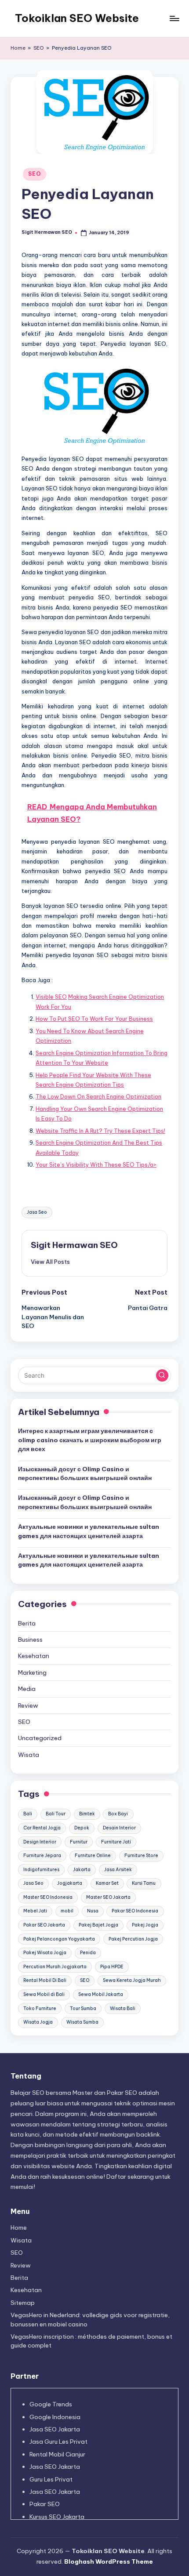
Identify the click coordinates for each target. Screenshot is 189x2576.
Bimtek (87, 1814)
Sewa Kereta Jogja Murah (132, 1980)
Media (27, 1689)
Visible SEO (51, 997)
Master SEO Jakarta (108, 1897)
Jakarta (82, 1870)
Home (18, 48)
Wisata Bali (123, 2008)
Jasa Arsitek (118, 1870)
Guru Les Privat (51, 2479)
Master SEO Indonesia (48, 1897)
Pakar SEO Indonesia (135, 1911)
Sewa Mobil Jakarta (101, 1994)
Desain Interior (119, 1828)
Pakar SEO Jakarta (44, 1925)
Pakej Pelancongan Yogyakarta (59, 1939)
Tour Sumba (83, 2008)
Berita (27, 1623)
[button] (50, 1262)
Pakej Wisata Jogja (45, 1953)
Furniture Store (141, 1856)
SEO (39, 48)
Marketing (32, 1673)
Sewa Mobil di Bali (44, 1994)
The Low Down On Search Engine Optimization (98, 1096)
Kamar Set (107, 1883)
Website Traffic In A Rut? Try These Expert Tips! (100, 1131)
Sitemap (23, 2303)
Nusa (93, 1911)
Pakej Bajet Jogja (98, 1925)
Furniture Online (93, 1856)
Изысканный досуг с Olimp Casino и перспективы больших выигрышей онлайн (85, 1473)
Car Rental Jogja (42, 1828)
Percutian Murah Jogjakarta (55, 1967)
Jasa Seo (37, 1212)
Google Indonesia (55, 2417)
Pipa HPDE (112, 1967)
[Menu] (174, 18)
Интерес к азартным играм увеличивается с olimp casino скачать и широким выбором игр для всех (90, 1440)
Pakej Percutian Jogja (133, 1939)
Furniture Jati (116, 1842)
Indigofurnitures (41, 1870)
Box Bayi (118, 1814)
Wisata (29, 1755)
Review (28, 1705)
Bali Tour (56, 1814)
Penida (88, 1953)
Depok (82, 1828)
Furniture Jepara (42, 1856)
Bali (28, 1814)
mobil (67, 1911)
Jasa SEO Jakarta (55, 2429)
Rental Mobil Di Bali (45, 1980)
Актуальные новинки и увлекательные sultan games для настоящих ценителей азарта (89, 1531)
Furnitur (79, 1842)
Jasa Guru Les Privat (58, 2442)
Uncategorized (40, 1738)
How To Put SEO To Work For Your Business (94, 1019)
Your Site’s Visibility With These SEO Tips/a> (96, 1165)
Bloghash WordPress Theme (109, 2561)
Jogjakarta (70, 1883)
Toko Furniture (40, 2008)
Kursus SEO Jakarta (57, 2517)
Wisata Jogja (38, 2022)
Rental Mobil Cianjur (57, 2454)
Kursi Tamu (144, 1883)
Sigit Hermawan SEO (74, 1245)
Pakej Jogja (145, 1925)
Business (30, 1640)
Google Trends (51, 2404)
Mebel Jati (35, 1911)
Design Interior (40, 1842)
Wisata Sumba (82, 2022)
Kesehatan (34, 1656)
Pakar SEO (45, 2504)
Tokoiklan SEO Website (77, 18)
